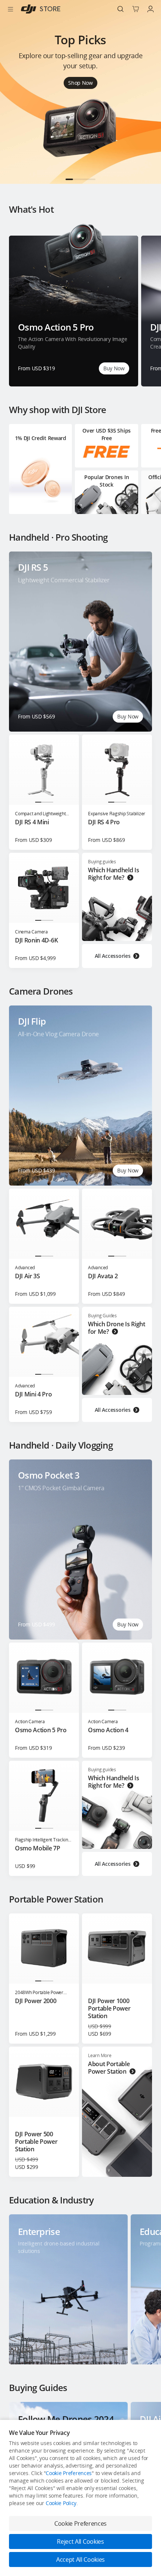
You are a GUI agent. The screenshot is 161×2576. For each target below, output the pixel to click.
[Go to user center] (151, 9)
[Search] (121, 9)
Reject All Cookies (80, 2541)
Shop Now (80, 83)
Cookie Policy (61, 2503)
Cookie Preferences (69, 2473)
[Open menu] (10, 9)
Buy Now (114, 368)
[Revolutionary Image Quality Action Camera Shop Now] (80, 182)
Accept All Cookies (80, 2559)
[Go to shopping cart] (136, 9)
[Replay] (136, 568)
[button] (69, 179)
